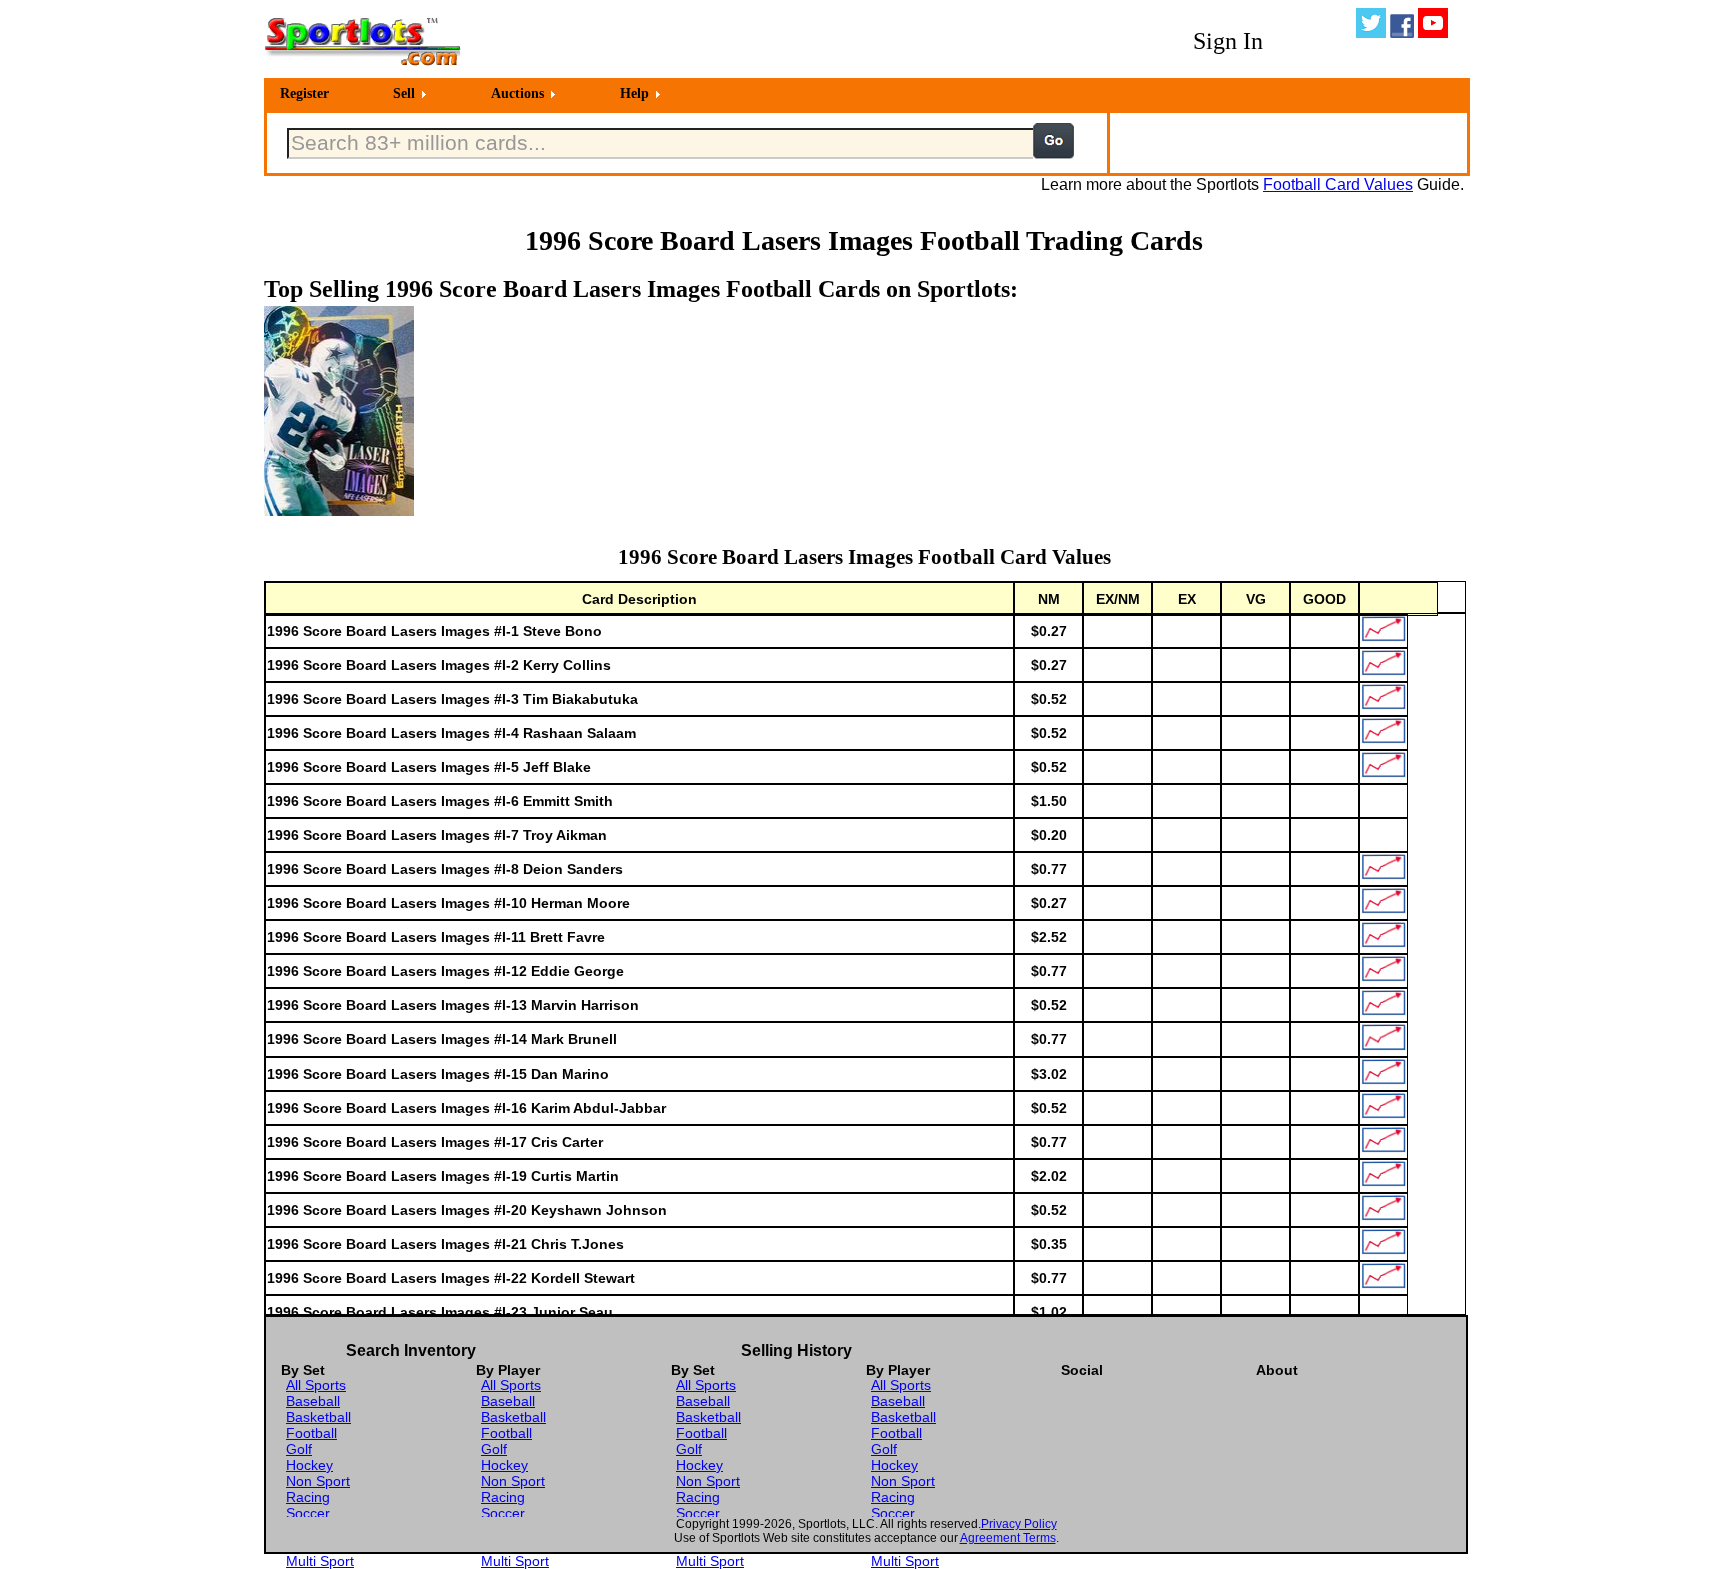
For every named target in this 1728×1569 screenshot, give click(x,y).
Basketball (318, 1417)
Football (311, 1433)
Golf (299, 1449)
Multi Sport (320, 1561)
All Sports (316, 1385)
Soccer (308, 1513)
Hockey (309, 1465)
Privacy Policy (1019, 1524)
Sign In (1228, 41)
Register (304, 93)
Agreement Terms (1008, 1538)
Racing (308, 1497)
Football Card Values (1338, 184)
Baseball (313, 1401)
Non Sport (318, 1481)
